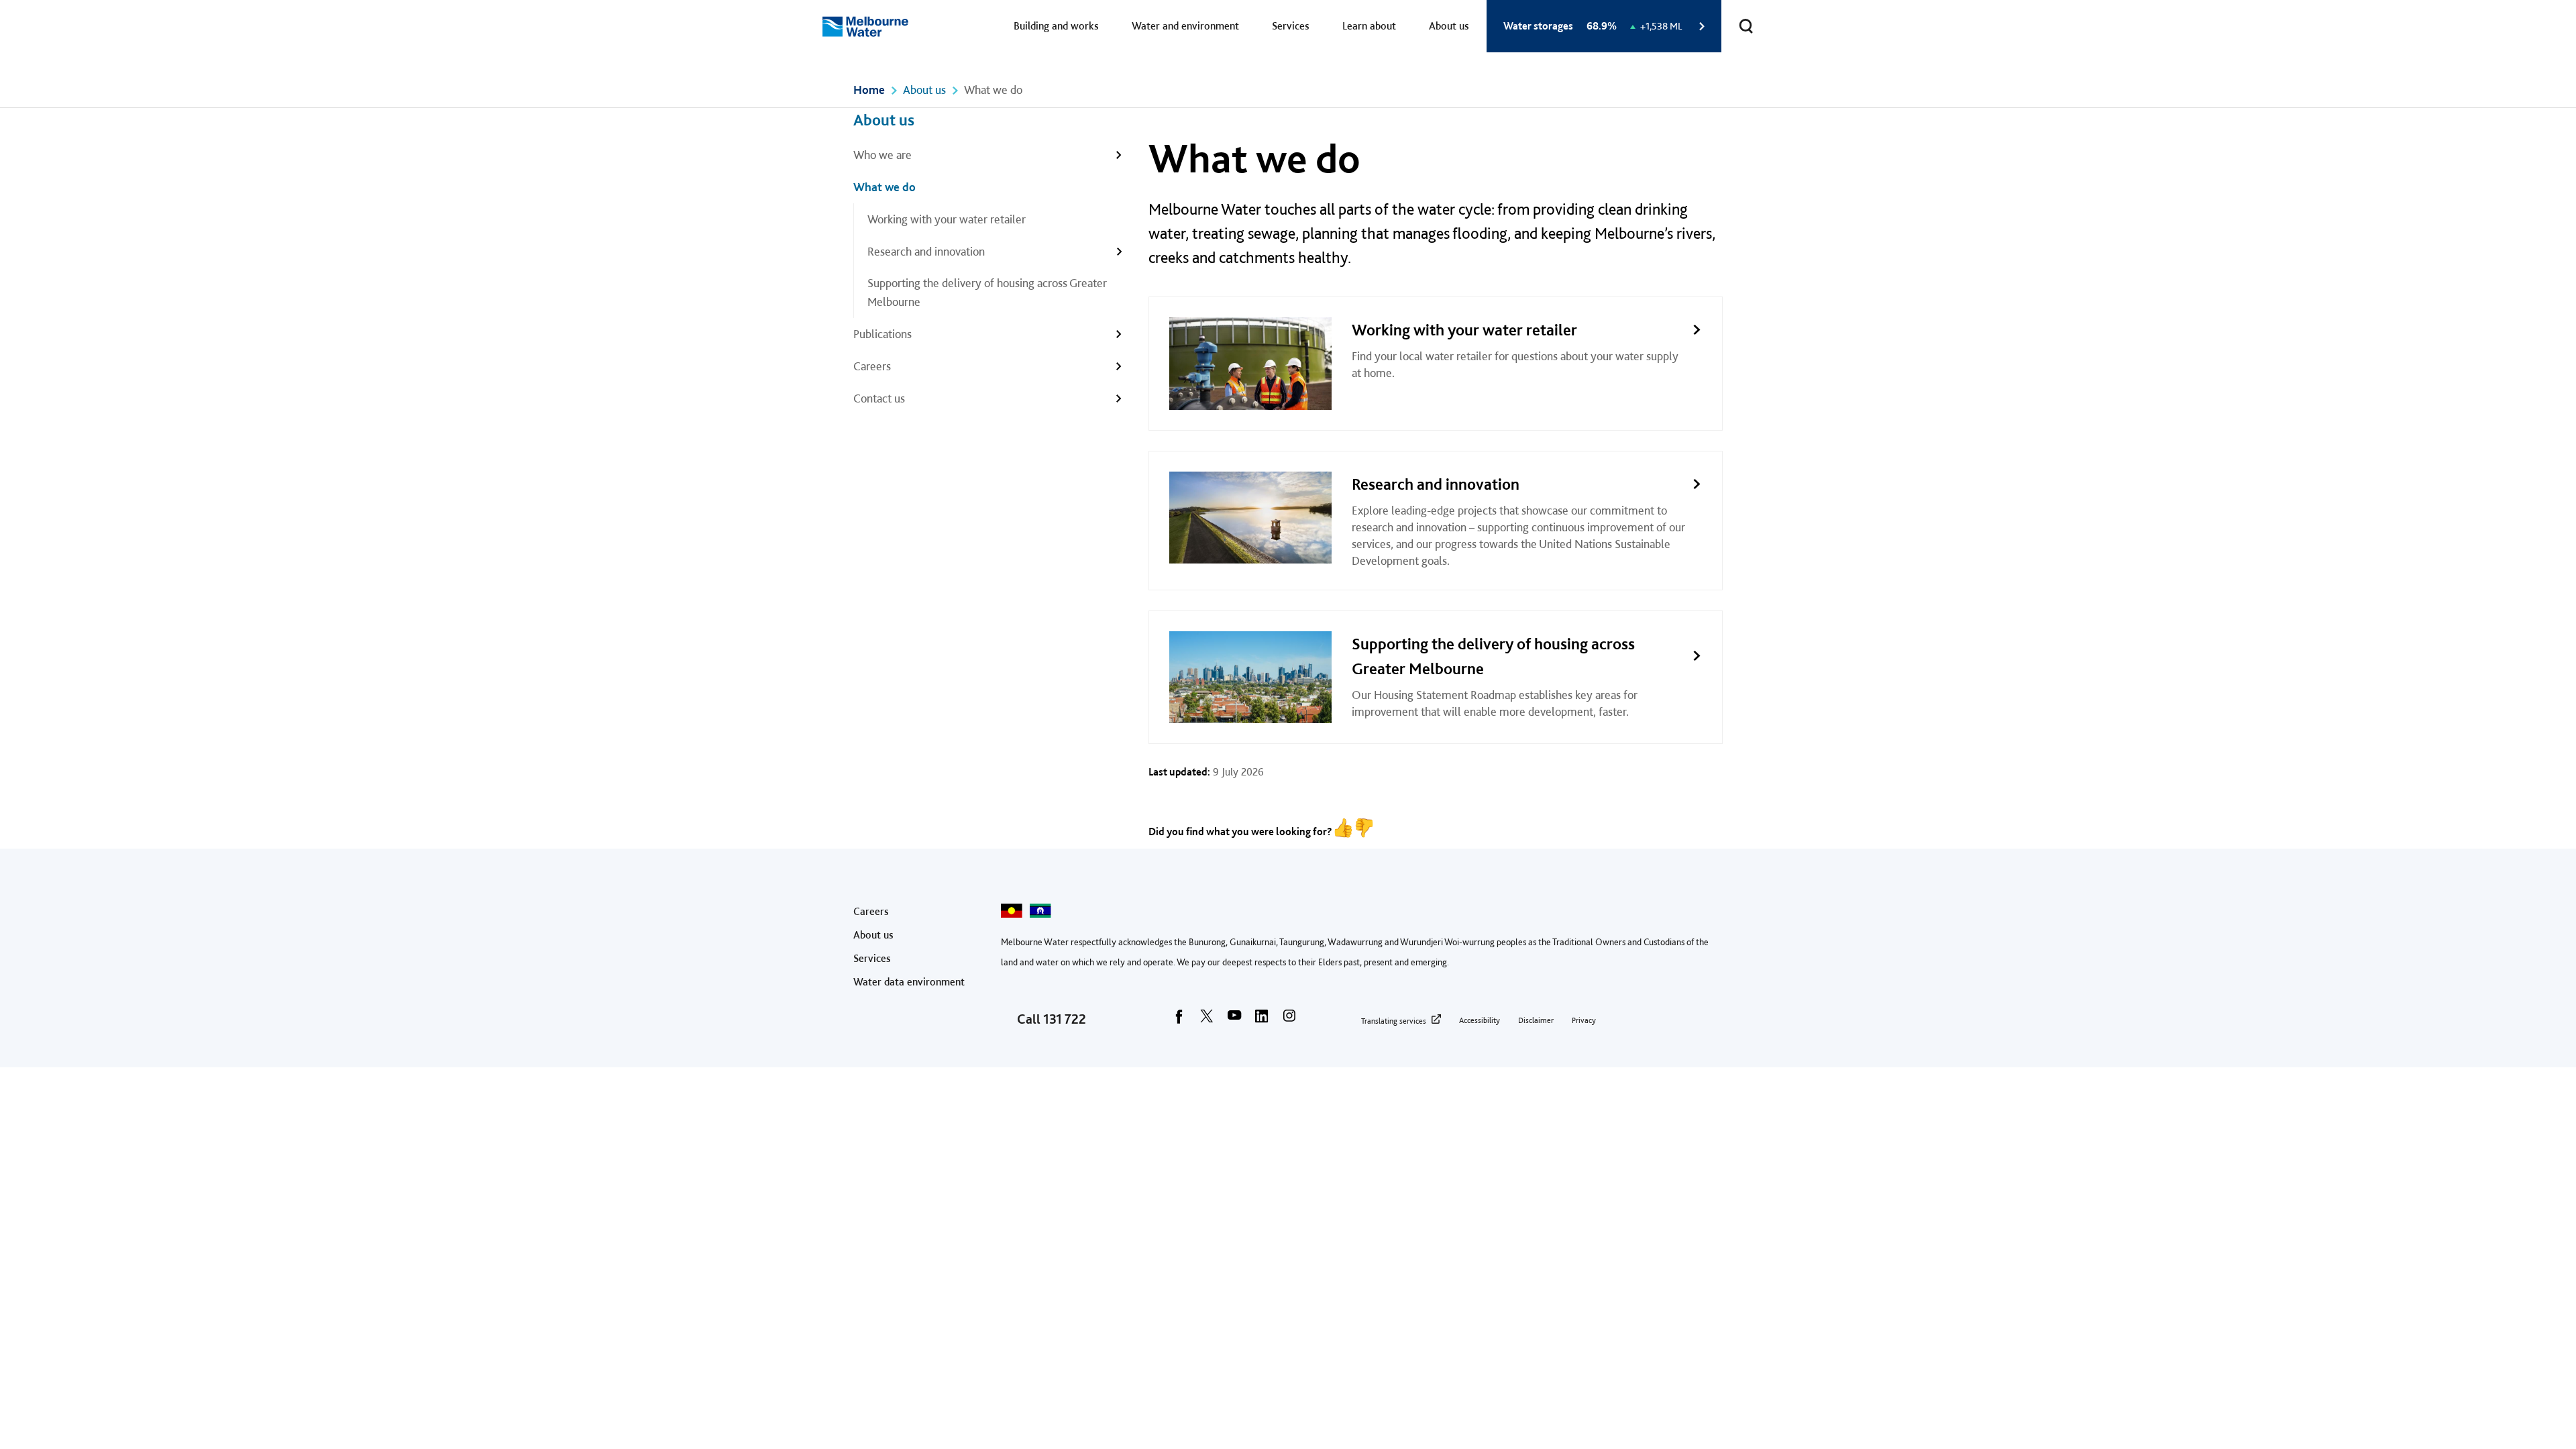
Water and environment (1185, 26)
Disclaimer (1536, 1020)
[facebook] (1179, 1020)
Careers (872, 366)
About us (1449, 26)
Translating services (1394, 1021)
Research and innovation (926, 251)
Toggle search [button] (1746, 26)
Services (1291, 26)
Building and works (1056, 26)
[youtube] (1234, 1020)
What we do (884, 187)
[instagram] (1289, 1020)
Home (869, 90)
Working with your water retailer (947, 219)
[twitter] (1207, 1020)
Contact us (879, 398)
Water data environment (909, 982)
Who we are (882, 155)
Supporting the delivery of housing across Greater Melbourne (987, 292)
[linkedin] (1262, 1020)
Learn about (1369, 26)
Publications (882, 334)
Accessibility (1480, 1020)
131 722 (1065, 1019)
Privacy (1584, 1020)
